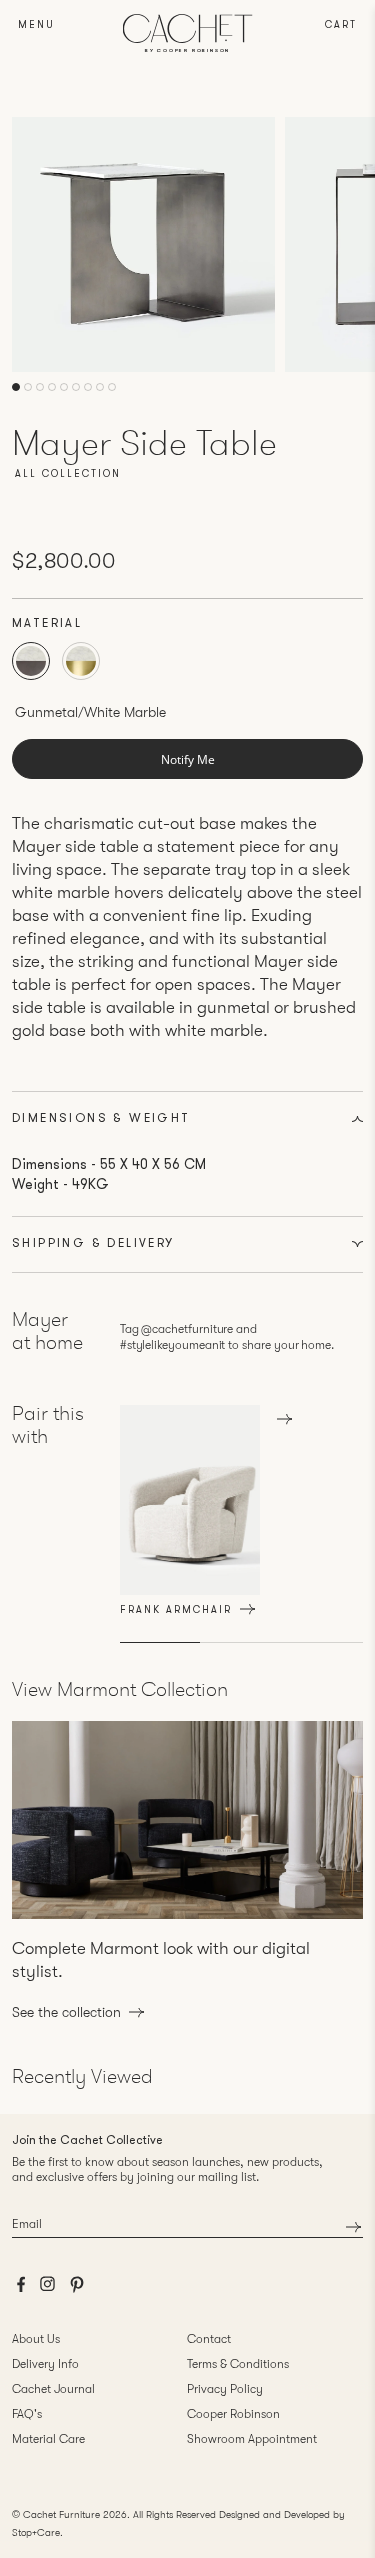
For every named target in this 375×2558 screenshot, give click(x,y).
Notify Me (188, 759)
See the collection (66, 2012)
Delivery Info (45, 2364)
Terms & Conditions (238, 2364)
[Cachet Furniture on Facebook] (21, 2289)
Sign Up (353, 2226)
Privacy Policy (225, 2389)
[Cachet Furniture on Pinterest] (77, 2289)
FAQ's (27, 2414)
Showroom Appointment (252, 2439)
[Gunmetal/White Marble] (31, 661)
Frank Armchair (176, 1610)
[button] (16, 387)
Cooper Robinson (233, 2414)
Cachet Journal (53, 2389)
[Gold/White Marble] (81, 661)
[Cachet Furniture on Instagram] (47, 2288)
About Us (36, 2339)
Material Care (48, 2439)
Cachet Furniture (61, 2514)
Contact (209, 2339)
